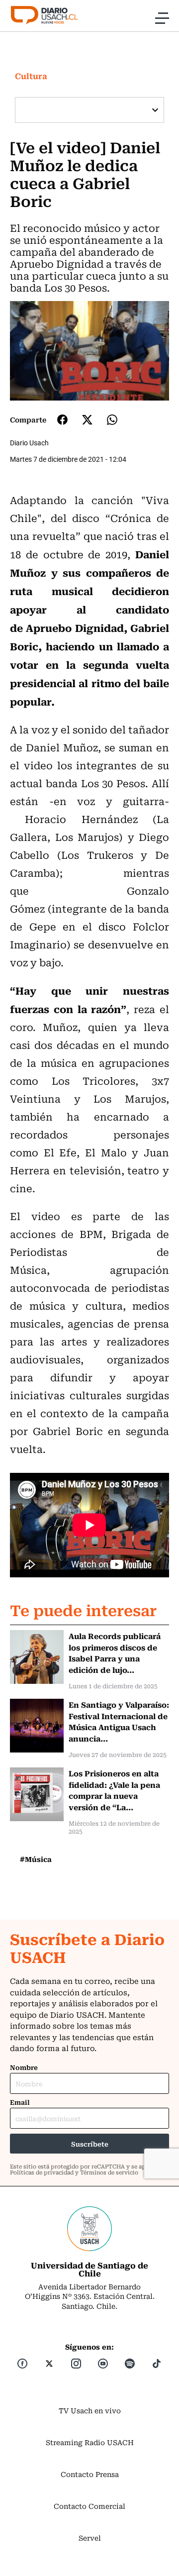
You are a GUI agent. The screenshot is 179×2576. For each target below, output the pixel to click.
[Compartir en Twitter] (87, 420)
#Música (36, 1859)
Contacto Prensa (90, 2474)
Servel (90, 2538)
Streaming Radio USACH (90, 2442)
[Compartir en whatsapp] (112, 420)
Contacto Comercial (89, 2506)
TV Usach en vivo (90, 2410)
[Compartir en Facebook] (62, 419)
